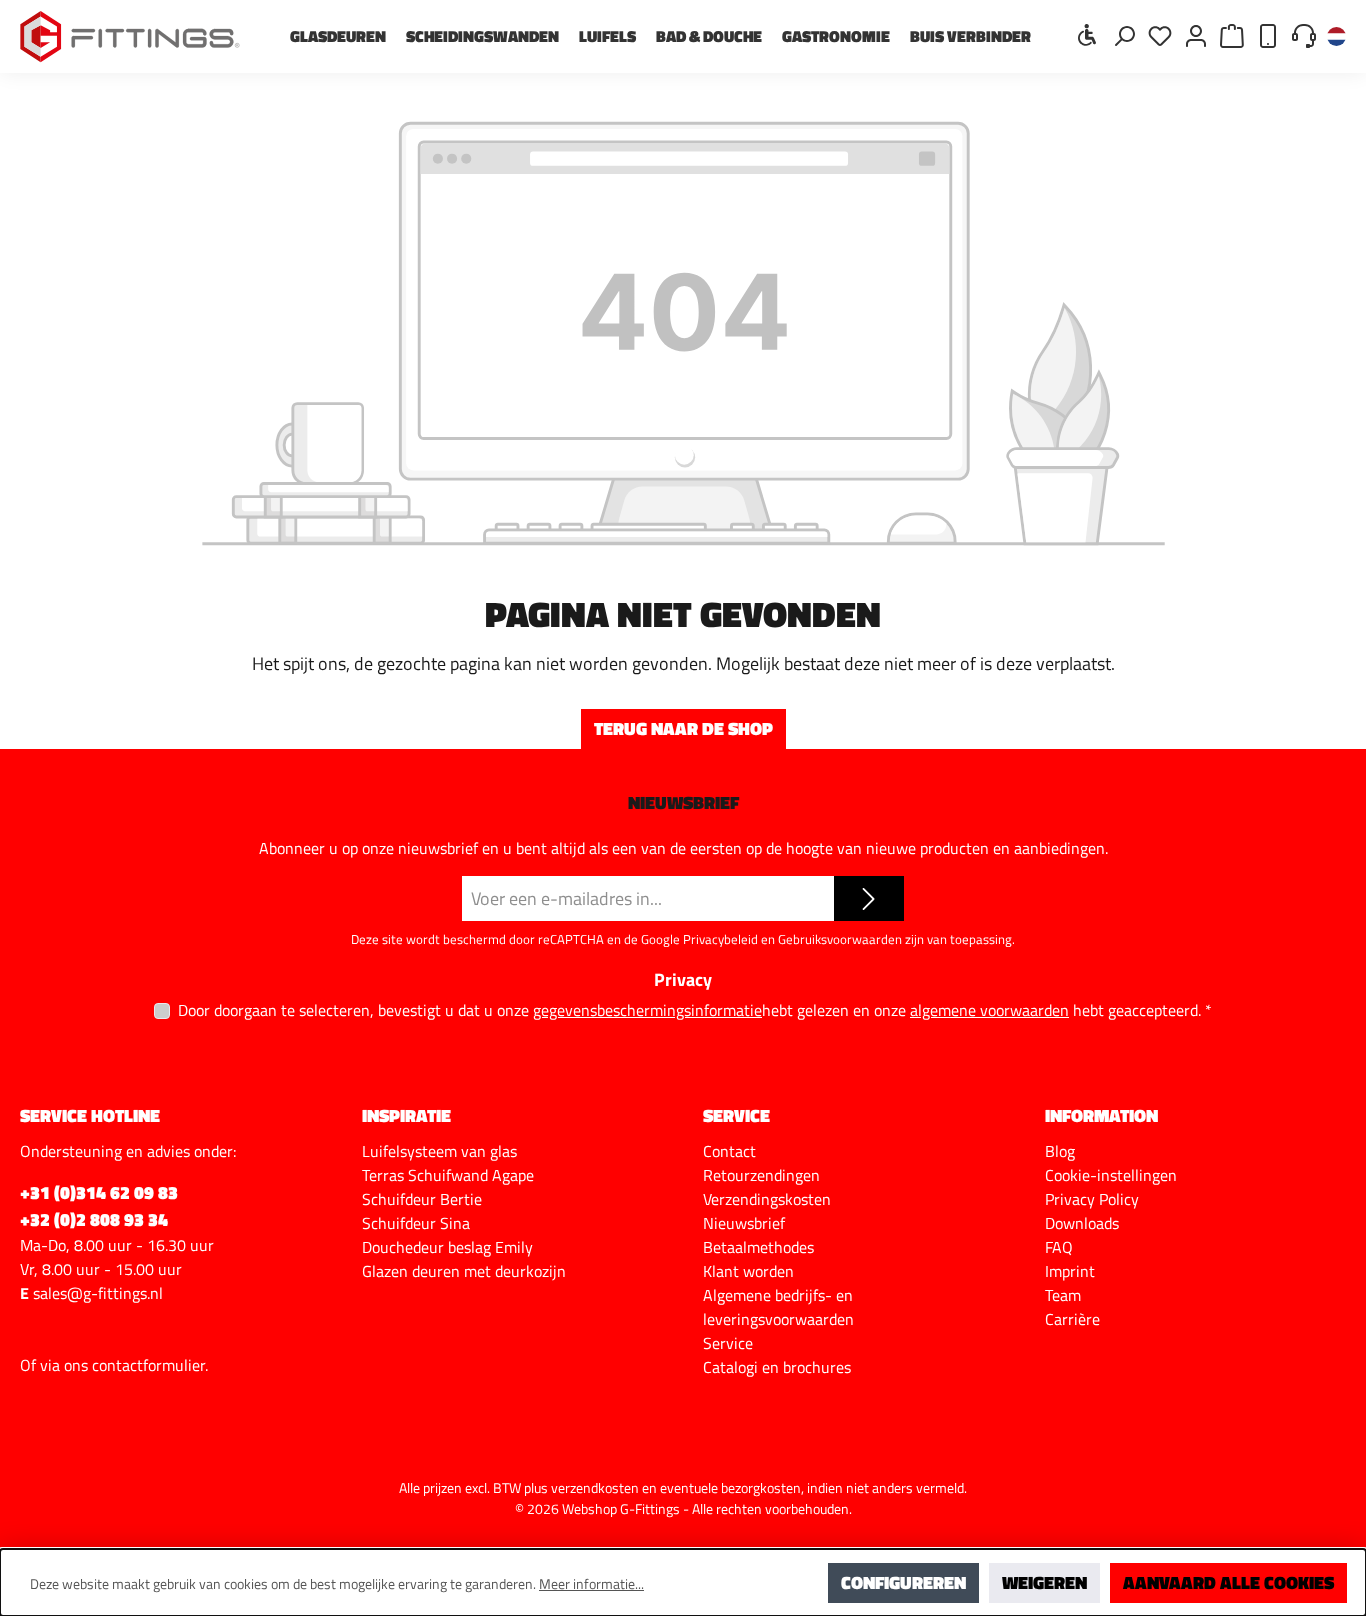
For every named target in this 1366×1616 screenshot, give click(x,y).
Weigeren (1044, 1582)
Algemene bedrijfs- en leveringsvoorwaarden (778, 1307)
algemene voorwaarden (989, 1010)
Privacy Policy (1092, 1199)
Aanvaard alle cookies (1228, 1582)
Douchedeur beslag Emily (447, 1247)
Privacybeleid (720, 939)
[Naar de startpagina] (130, 36)
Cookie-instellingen (1111, 1175)
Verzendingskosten (767, 1199)
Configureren (903, 1582)
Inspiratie (406, 1115)
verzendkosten (595, 1487)
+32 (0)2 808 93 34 (94, 1219)
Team (1063, 1295)
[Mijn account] (1196, 34)
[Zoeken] (1124, 34)
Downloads (1082, 1223)
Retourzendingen (761, 1175)
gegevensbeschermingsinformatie (647, 1010)
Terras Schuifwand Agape (448, 1175)
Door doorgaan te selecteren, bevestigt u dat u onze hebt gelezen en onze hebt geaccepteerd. (695, 1010)
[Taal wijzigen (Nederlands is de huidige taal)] (1336, 37)
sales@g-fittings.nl (98, 1293)
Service (728, 1343)
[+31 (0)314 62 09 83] (1268, 34)
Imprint (1070, 1271)
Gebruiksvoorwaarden (840, 939)
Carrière (1072, 1319)
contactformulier (148, 1365)
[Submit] (869, 898)
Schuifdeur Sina (416, 1223)
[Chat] (1304, 34)
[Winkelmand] (1232, 34)
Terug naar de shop (683, 728)
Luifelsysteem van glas (439, 1151)
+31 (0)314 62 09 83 (99, 1192)
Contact (729, 1151)
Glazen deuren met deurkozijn (464, 1271)
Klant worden (748, 1271)
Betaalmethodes (758, 1247)
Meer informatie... (591, 1583)
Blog (1060, 1151)
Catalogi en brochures (777, 1367)
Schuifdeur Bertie (422, 1199)
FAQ (1059, 1247)
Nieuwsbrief (744, 1223)
